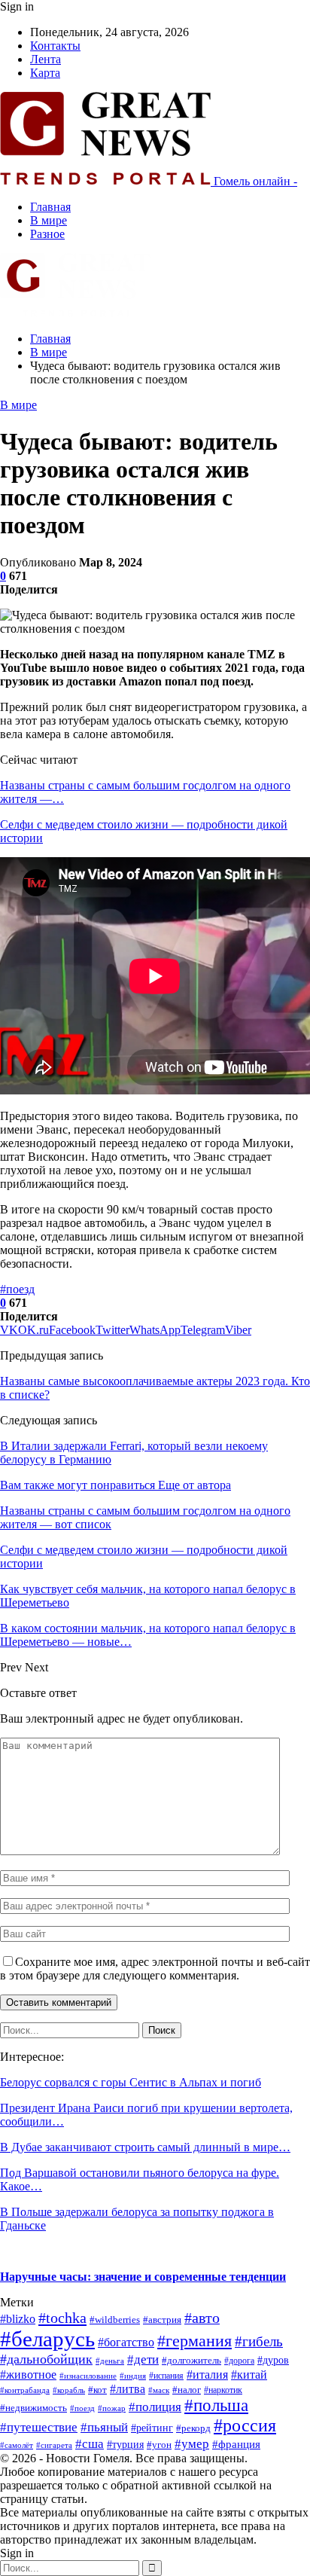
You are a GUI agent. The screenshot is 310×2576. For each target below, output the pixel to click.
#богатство (126, 2342)
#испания (166, 2376)
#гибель (259, 2341)
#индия (133, 2376)
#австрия (162, 2320)
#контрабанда (25, 2390)
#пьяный (104, 2427)
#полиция (155, 2407)
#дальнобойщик (46, 2359)
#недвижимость (33, 2408)
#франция (236, 2444)
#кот (97, 2390)
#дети (143, 2359)
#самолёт (17, 2445)
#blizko (18, 2319)
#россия (245, 2425)
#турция (125, 2445)
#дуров (273, 2360)
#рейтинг (152, 2428)
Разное (47, 234)
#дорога (239, 2361)
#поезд (17, 1289)
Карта (45, 73)
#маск (159, 2390)
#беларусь (47, 2339)
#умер (192, 2443)
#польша (216, 2405)
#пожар (112, 2408)
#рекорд (193, 2428)
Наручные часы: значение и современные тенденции (143, 2277)
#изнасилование (88, 2376)
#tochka (62, 2318)
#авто (202, 2318)
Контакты (55, 46)
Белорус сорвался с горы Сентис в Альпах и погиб (131, 2082)
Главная (50, 207)
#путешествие (39, 2427)
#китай (249, 2375)
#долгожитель (191, 2361)
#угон (159, 2445)
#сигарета (54, 2445)
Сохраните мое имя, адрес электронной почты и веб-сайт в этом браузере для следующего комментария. (155, 1969)
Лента (46, 59)
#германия (195, 2341)
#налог (187, 2390)
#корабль (69, 2390)
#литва (128, 2389)
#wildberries (115, 2320)
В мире (49, 220)
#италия (207, 2375)
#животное (28, 2375)
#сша (90, 2444)
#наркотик (223, 2390)
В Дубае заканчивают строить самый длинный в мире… (145, 2147)
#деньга (110, 2361)
